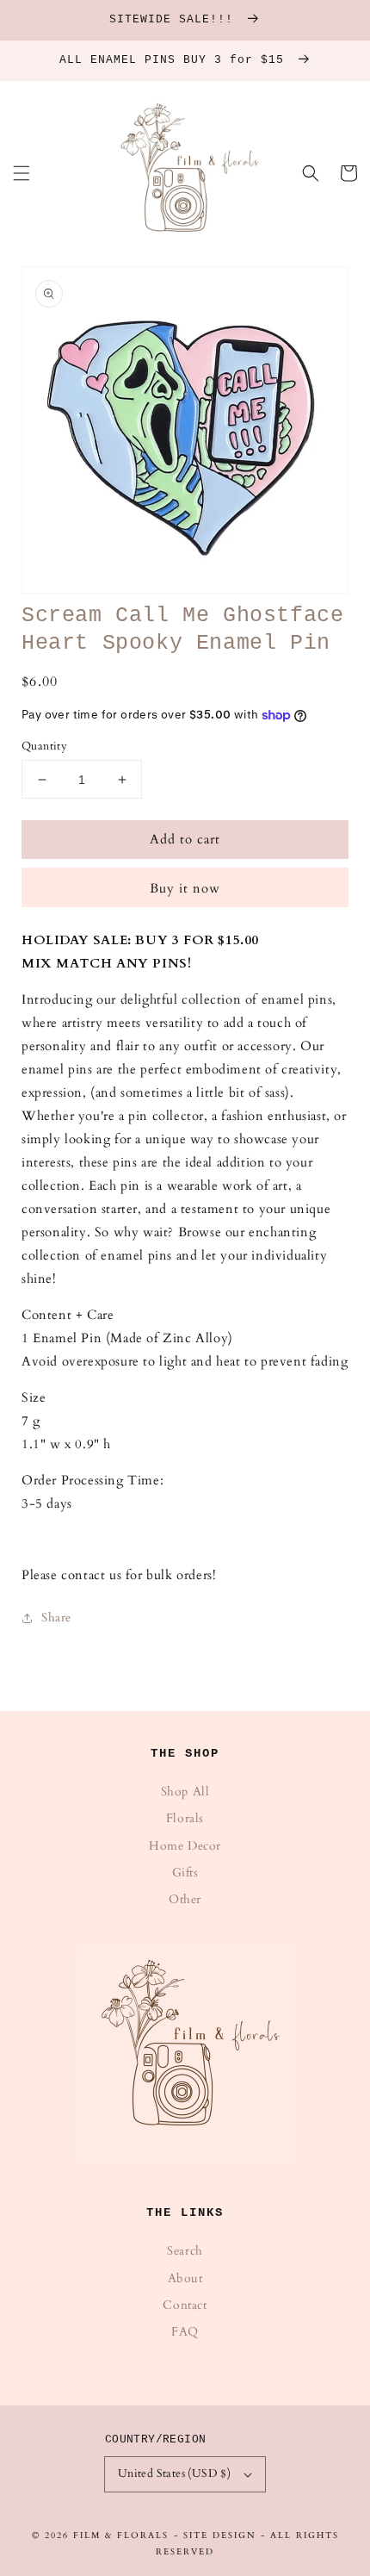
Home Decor (185, 1846)
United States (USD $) (174, 2473)
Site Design (220, 2536)
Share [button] (56, 1618)
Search (185, 2251)
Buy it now (185, 888)
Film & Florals (121, 2536)
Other (185, 1899)
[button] (22, 173)
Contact (185, 2305)
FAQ (185, 2332)
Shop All (185, 1792)
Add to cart (185, 839)
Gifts (185, 1873)
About (185, 2278)
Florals (185, 1818)
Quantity (44, 746)
